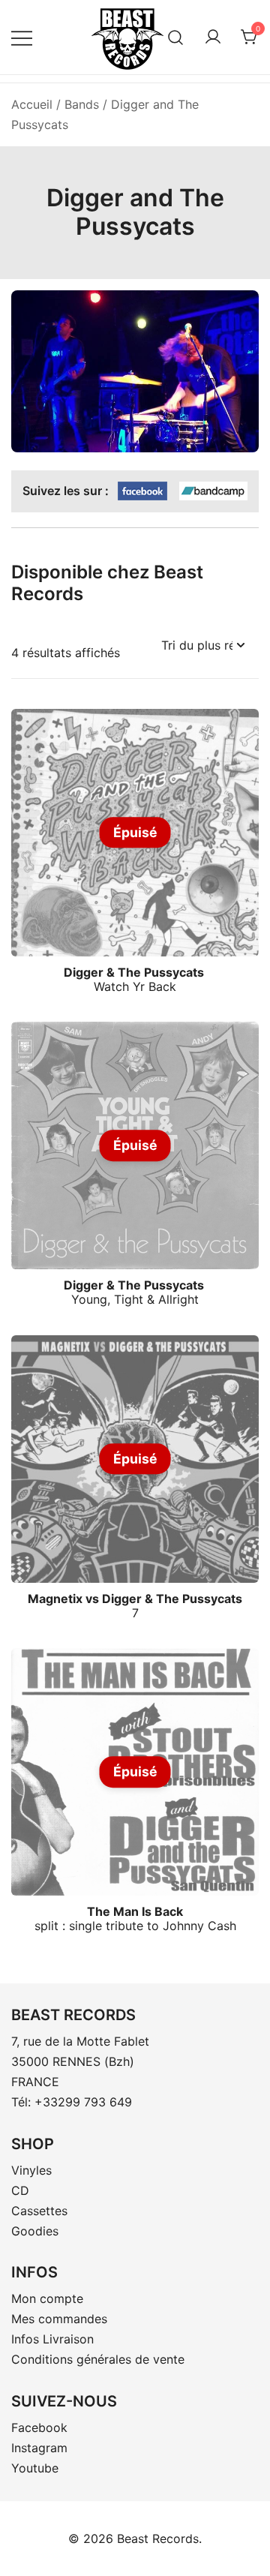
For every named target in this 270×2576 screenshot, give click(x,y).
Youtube (35, 2468)
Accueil (32, 104)
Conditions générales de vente (98, 2359)
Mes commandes (59, 2319)
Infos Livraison (52, 2339)
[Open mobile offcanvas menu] (22, 37)
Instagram (39, 2448)
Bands (82, 104)
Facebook (39, 2427)
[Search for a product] (176, 37)
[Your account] (213, 38)
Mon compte (47, 2298)
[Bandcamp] (213, 492)
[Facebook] (142, 492)
